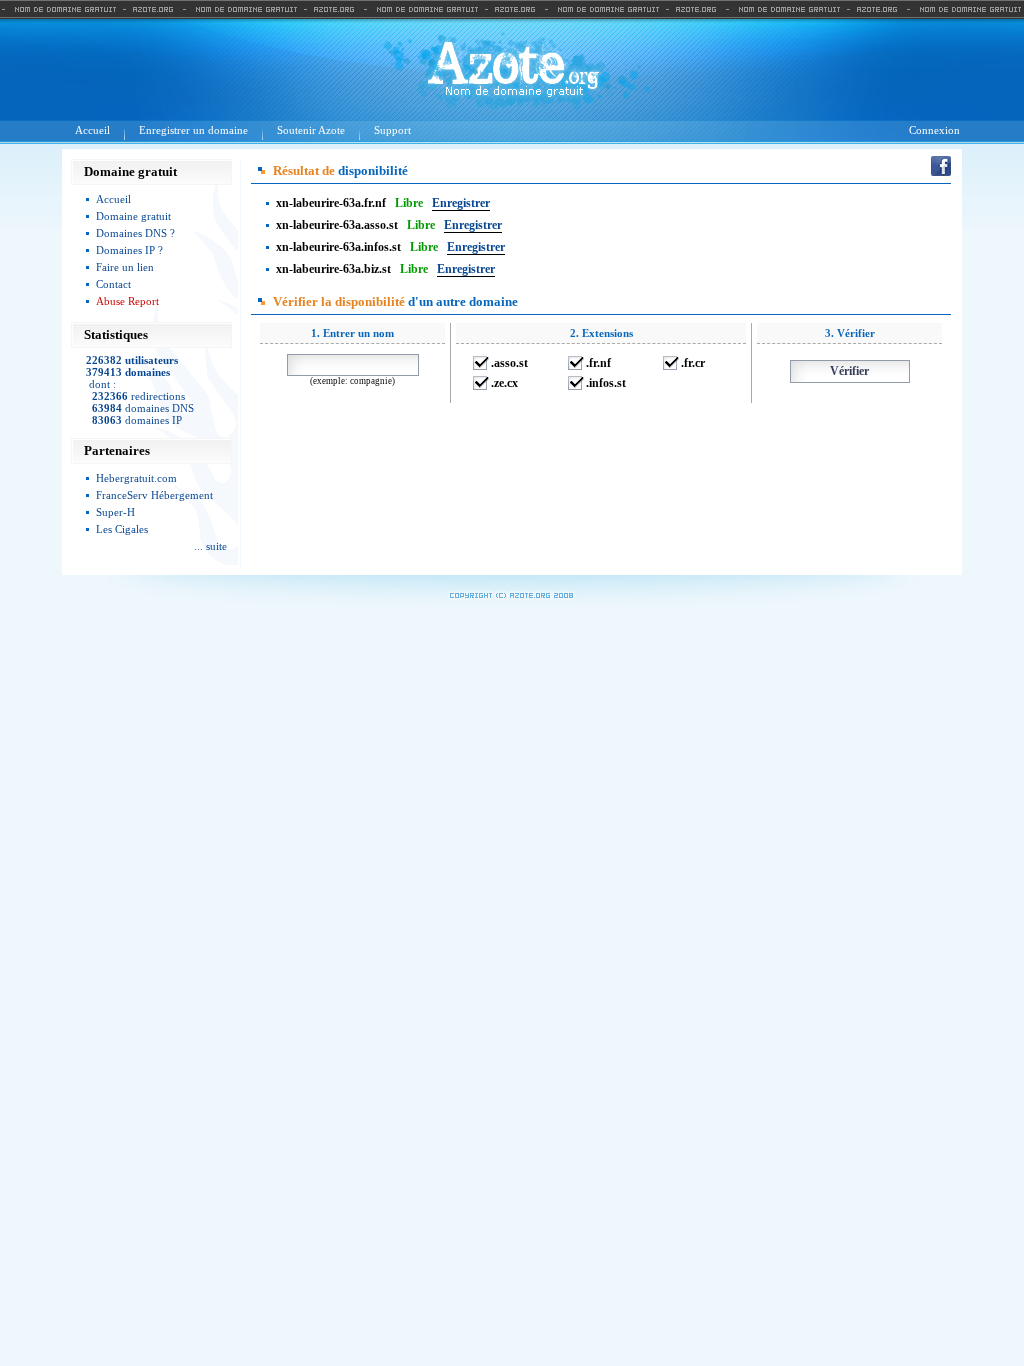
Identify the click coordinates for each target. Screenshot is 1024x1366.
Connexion (934, 130)
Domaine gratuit (133, 216)
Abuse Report (127, 301)
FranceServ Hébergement (154, 495)
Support (392, 130)
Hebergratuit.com (136, 478)
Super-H (115, 512)
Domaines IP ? (129, 250)
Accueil (92, 130)
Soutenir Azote (311, 130)
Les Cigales (122, 529)
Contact (113, 284)
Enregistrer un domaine (193, 130)
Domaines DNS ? (135, 233)
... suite (210, 546)
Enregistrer (461, 203)
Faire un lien (125, 267)
